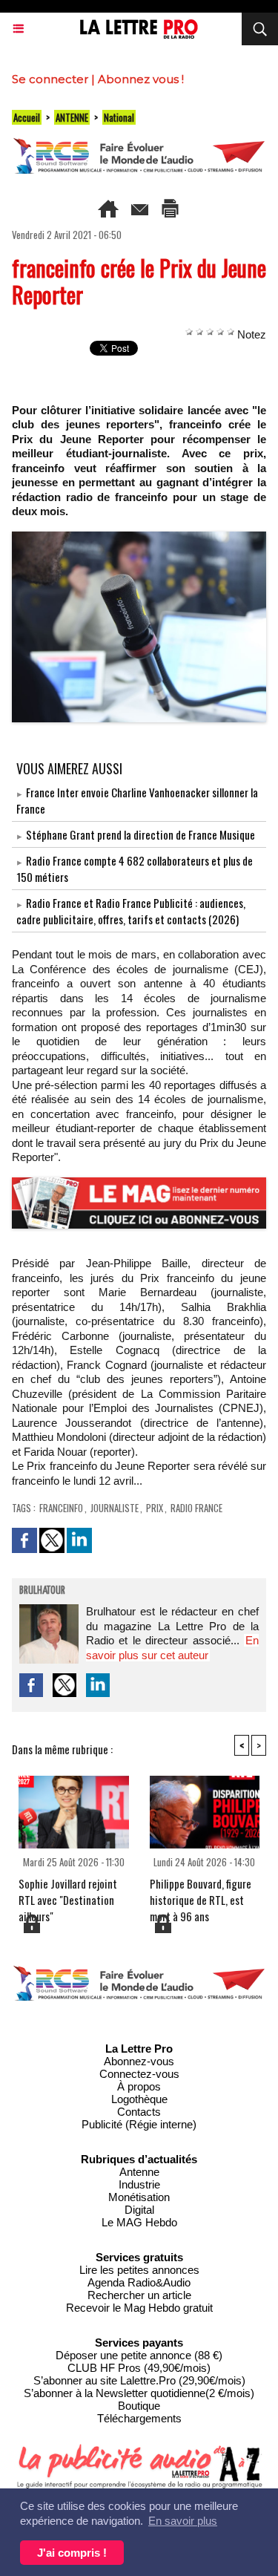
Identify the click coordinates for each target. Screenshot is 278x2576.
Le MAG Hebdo (139, 2222)
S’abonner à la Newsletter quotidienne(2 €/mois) (139, 2393)
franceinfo (61, 1508)
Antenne (139, 2172)
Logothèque (139, 2099)
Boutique (139, 2406)
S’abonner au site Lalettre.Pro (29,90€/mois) (139, 2380)
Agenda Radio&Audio (139, 2282)
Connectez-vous (139, 2074)
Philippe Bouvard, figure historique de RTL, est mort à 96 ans (201, 1894)
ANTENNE (72, 117)
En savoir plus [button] (183, 2521)
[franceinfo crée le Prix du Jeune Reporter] (139, 538)
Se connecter (50, 79)
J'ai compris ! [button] (72, 2553)
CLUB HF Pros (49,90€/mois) (139, 2368)
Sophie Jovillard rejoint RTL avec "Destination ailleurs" (68, 1894)
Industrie (139, 2184)
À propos (139, 2086)
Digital (139, 2210)
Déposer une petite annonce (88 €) (139, 2355)
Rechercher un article (139, 2295)
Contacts (139, 2112)
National (119, 117)
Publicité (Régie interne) (139, 2124)
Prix (155, 1508)
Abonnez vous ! (141, 79)
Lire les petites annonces (139, 2270)
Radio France (196, 1508)
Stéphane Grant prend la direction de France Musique (140, 834)
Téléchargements (139, 2418)
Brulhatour (42, 1591)
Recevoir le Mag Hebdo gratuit (139, 2308)
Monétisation (139, 2197)
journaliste (115, 1508)
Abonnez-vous (139, 2061)
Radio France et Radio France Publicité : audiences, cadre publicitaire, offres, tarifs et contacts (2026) (131, 911)
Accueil (27, 117)
